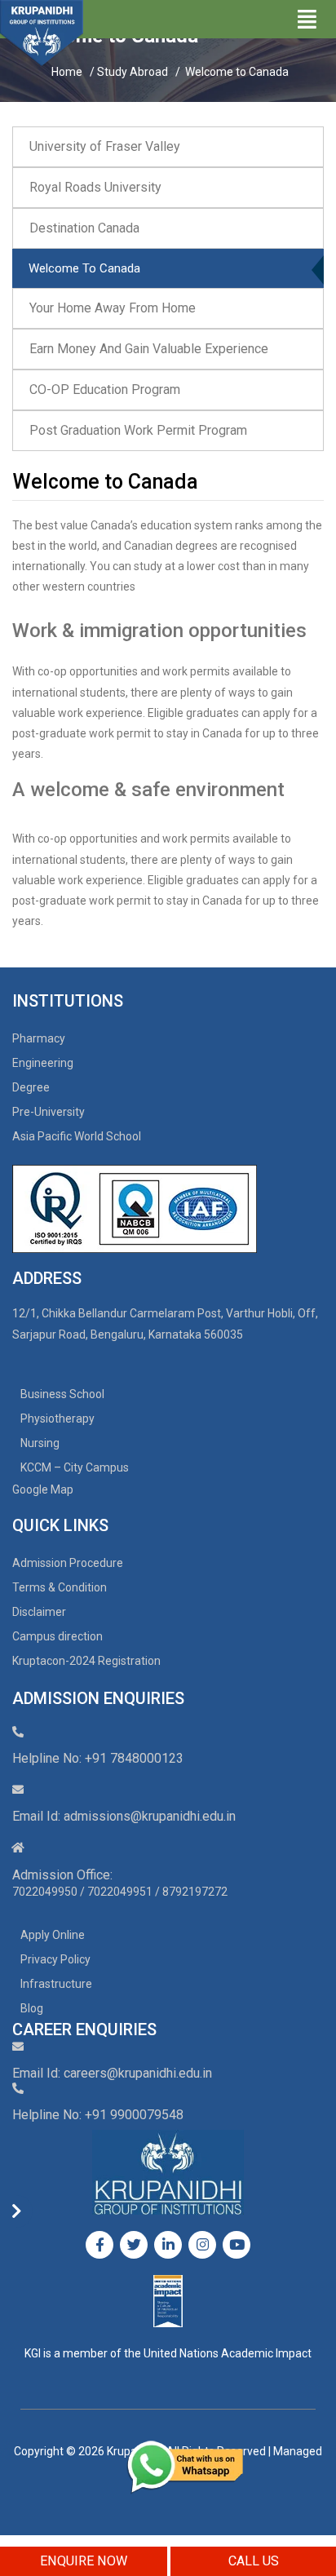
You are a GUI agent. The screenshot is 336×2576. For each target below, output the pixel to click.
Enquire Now (84, 2561)
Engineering (43, 1063)
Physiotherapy (57, 1419)
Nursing (40, 1443)
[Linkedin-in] (168, 2245)
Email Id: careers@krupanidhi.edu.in (112, 2073)
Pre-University (49, 1112)
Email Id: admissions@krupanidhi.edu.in (124, 1816)
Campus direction (57, 1636)
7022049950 (45, 1892)
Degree (31, 1087)
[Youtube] (237, 2245)
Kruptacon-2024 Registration (86, 1661)
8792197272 (195, 1892)
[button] (168, 147)
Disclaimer (39, 1612)
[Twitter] (134, 2245)
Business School (62, 1394)
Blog (32, 2008)
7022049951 (120, 1892)
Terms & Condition (60, 1587)
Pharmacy (39, 1038)
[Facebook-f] (99, 2245)
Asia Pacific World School (77, 1136)
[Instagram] (202, 2245)
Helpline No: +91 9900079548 (98, 2115)
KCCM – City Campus (75, 1467)
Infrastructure (56, 1984)
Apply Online (53, 1935)
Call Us (254, 2561)
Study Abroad (134, 72)
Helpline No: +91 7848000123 (98, 1758)
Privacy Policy (55, 1959)
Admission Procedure (68, 1563)
